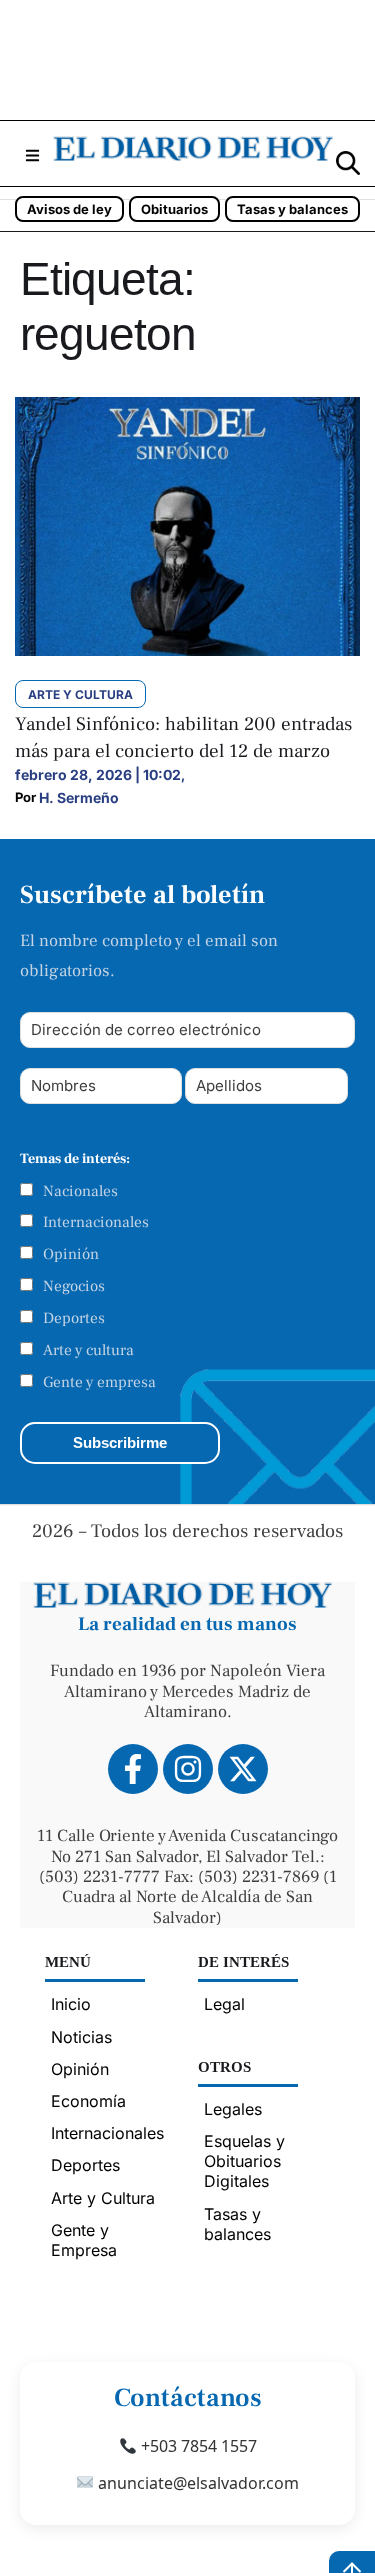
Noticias (81, 2037)
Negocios (74, 1286)
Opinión (71, 1254)
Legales (233, 2109)
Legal (224, 2004)
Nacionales (80, 1191)
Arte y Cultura (103, 2198)
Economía (88, 2101)
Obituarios (174, 209)
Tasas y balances (292, 209)
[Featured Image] (187, 650)
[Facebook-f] (133, 1769)
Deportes (74, 1318)
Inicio (71, 2004)
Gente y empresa (99, 1382)
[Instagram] (188, 1769)
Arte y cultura (88, 1350)
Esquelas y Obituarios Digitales (244, 2161)
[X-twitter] (243, 1769)
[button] (32, 155)
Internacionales (96, 1222)
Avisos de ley (69, 209)
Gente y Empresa (84, 2240)
